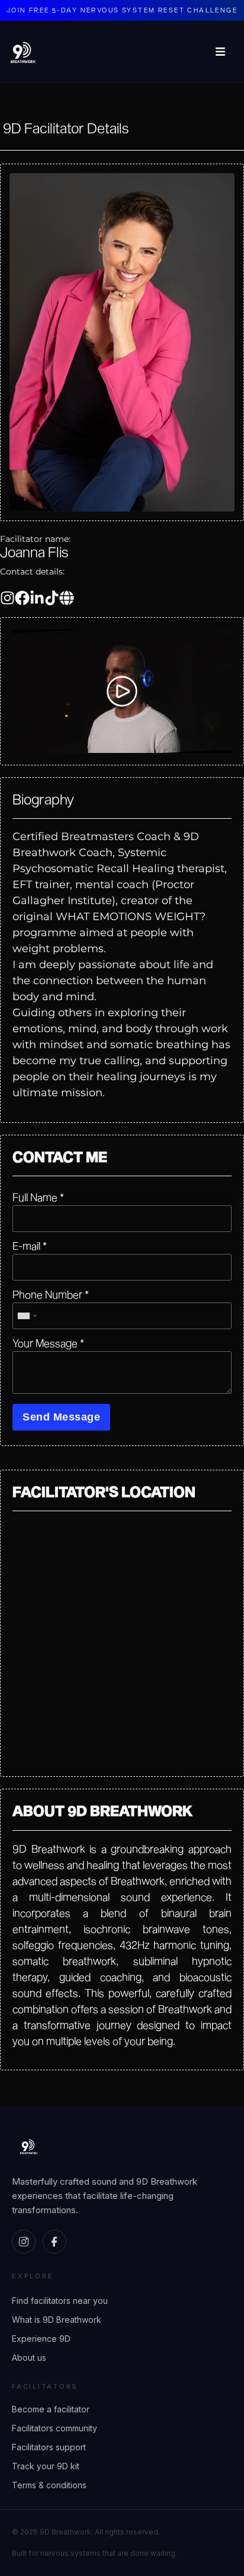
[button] (122, 691)
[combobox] (27, 1316)
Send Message (61, 1417)
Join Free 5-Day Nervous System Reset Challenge (122, 10)
